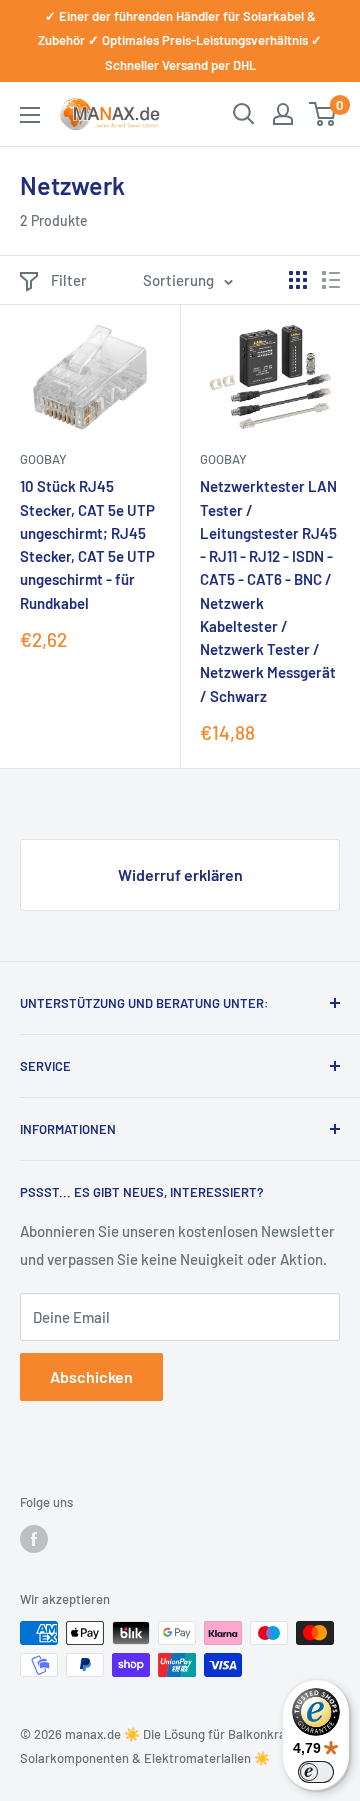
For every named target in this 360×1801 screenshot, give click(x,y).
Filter (69, 280)
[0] (323, 114)
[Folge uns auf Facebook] (34, 1539)
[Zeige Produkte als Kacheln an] (298, 280)
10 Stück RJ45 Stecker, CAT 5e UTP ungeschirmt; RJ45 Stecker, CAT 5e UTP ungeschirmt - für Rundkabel (87, 544)
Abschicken (91, 1376)
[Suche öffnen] (244, 114)
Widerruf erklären (180, 874)
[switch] (316, 1772)
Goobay (43, 459)
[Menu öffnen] (30, 115)
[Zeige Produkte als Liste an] (331, 280)
